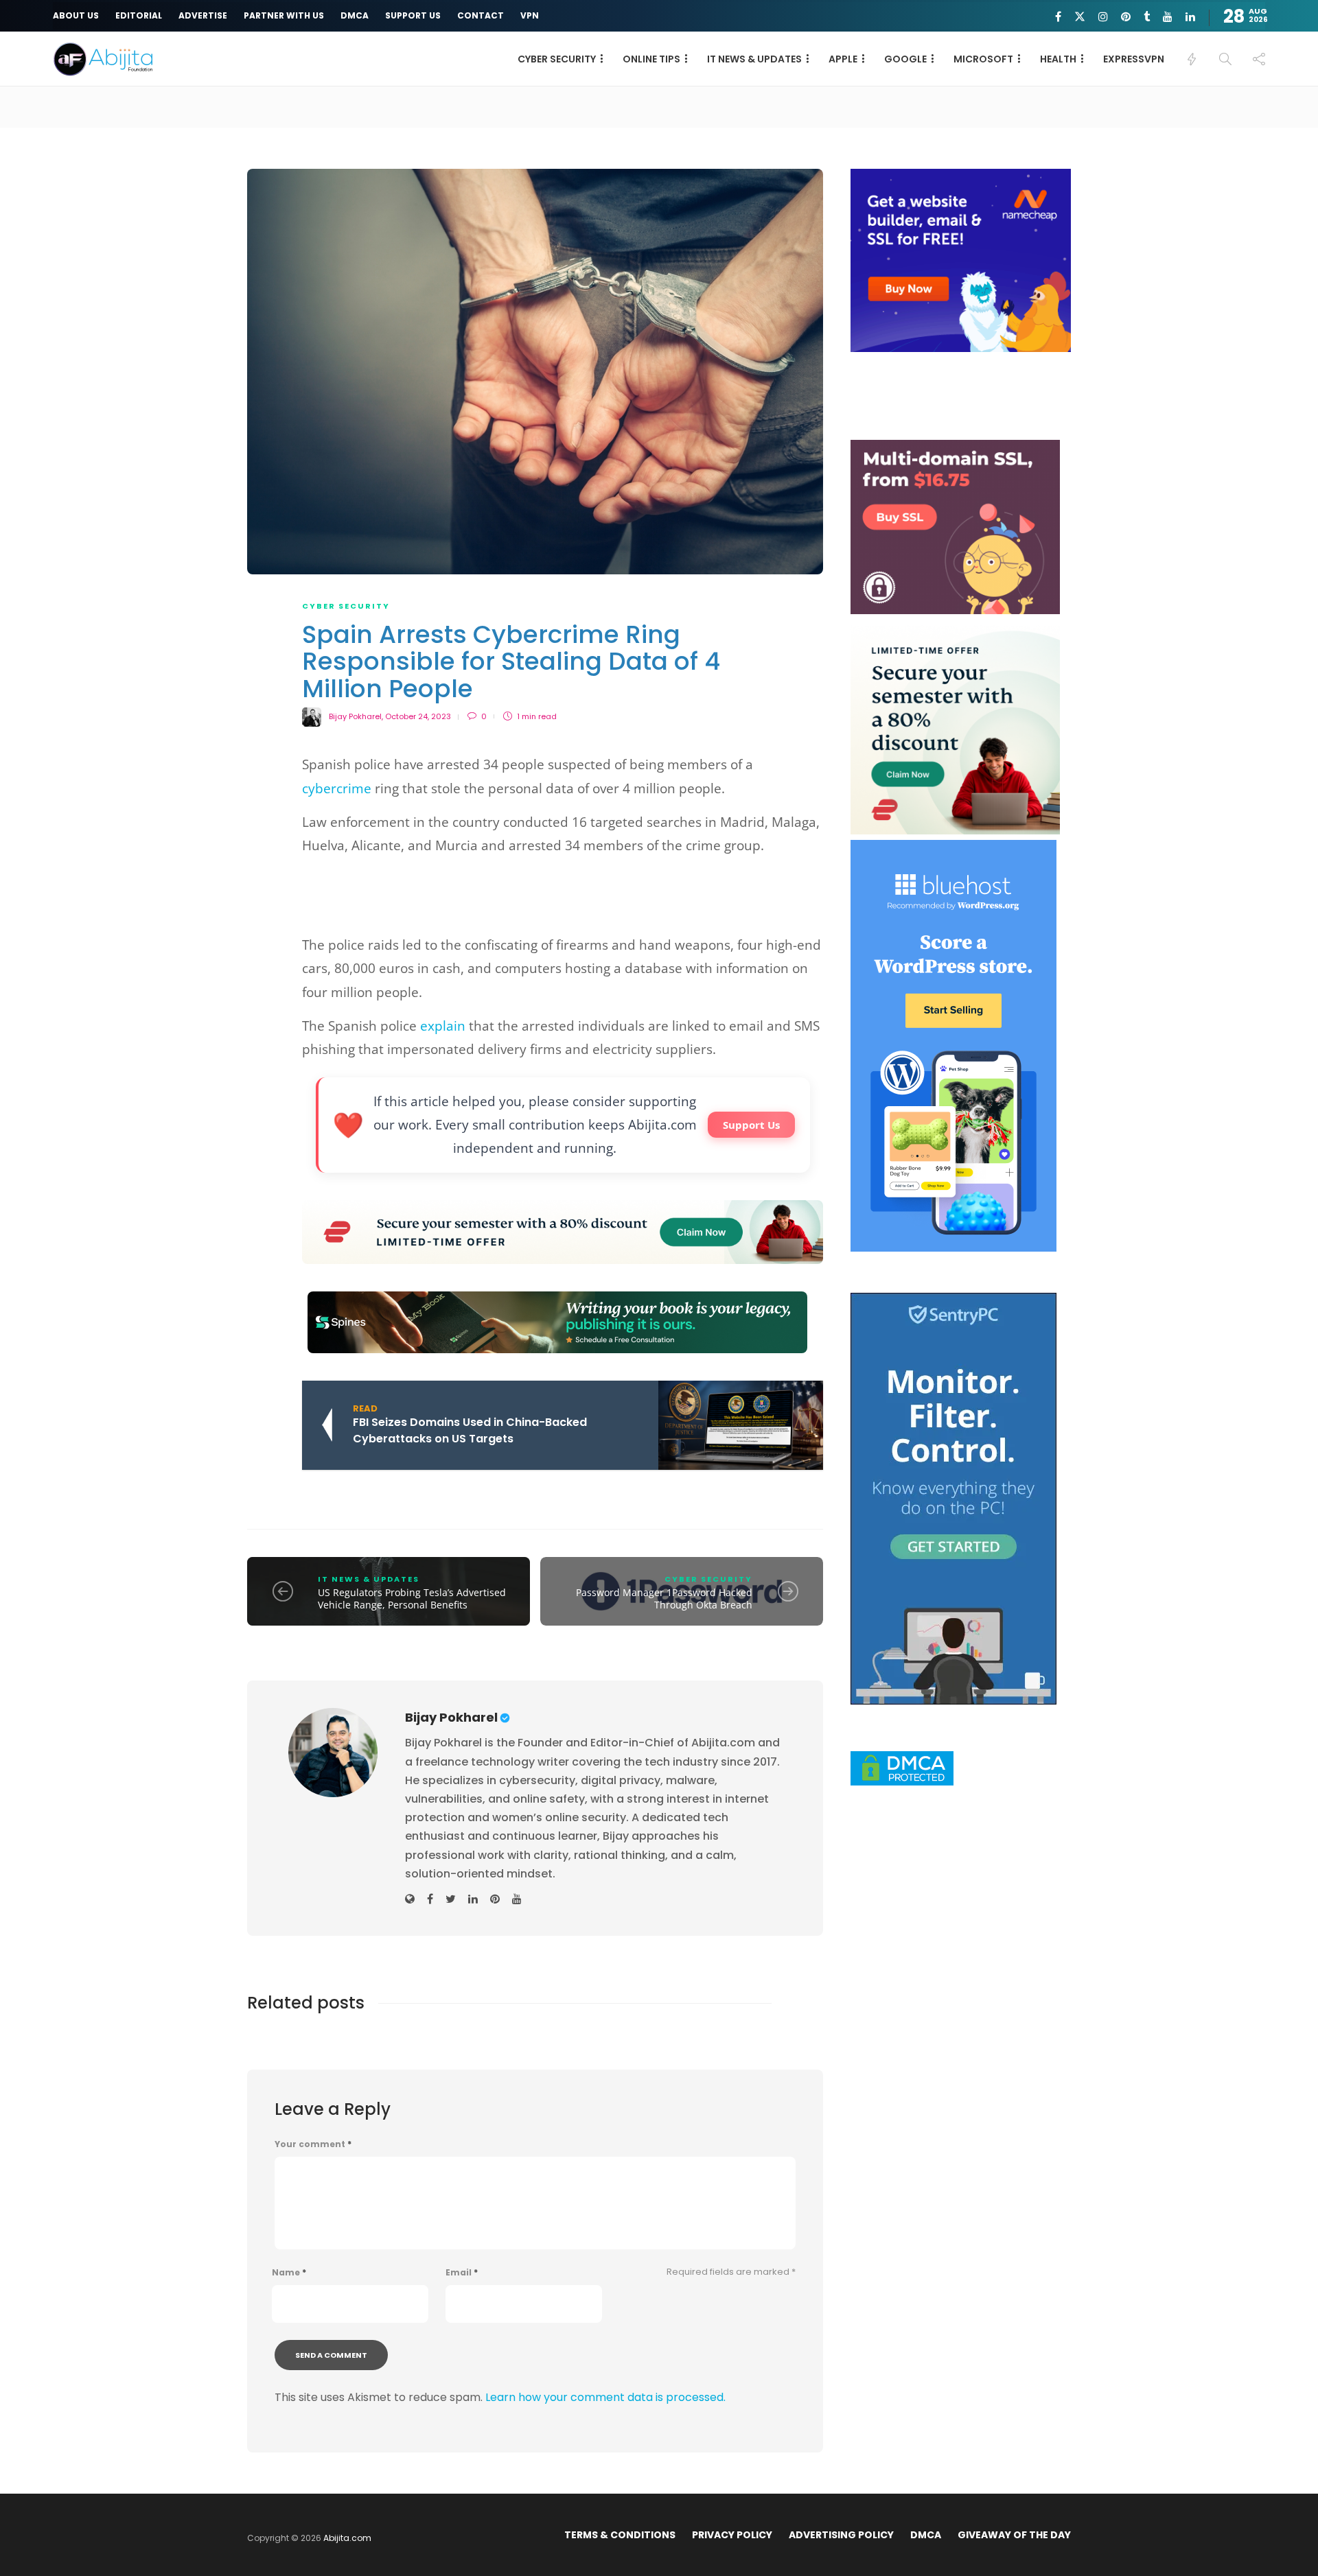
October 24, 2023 (418, 716)
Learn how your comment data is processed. (605, 2397)
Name (289, 2273)
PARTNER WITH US (284, 15)
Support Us (751, 1125)
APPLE (843, 59)
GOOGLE (905, 59)
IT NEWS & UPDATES (754, 59)
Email (462, 2273)
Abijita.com (347, 2538)
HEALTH (1058, 59)
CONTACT (481, 15)
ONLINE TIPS (651, 59)
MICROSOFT (983, 59)
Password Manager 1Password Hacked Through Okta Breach (664, 1599)
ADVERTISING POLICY (841, 2535)
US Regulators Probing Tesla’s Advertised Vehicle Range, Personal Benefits (412, 1599)
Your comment (313, 2144)
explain (443, 1026)
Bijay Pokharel (355, 716)
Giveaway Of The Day (1014, 2535)
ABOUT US (76, 15)
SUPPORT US (413, 15)
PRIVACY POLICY (732, 2535)
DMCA (355, 15)
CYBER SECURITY (557, 59)
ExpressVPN (1134, 59)
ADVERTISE (203, 15)
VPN (530, 15)
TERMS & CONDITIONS (620, 2535)
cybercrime (337, 788)
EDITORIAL (139, 15)
